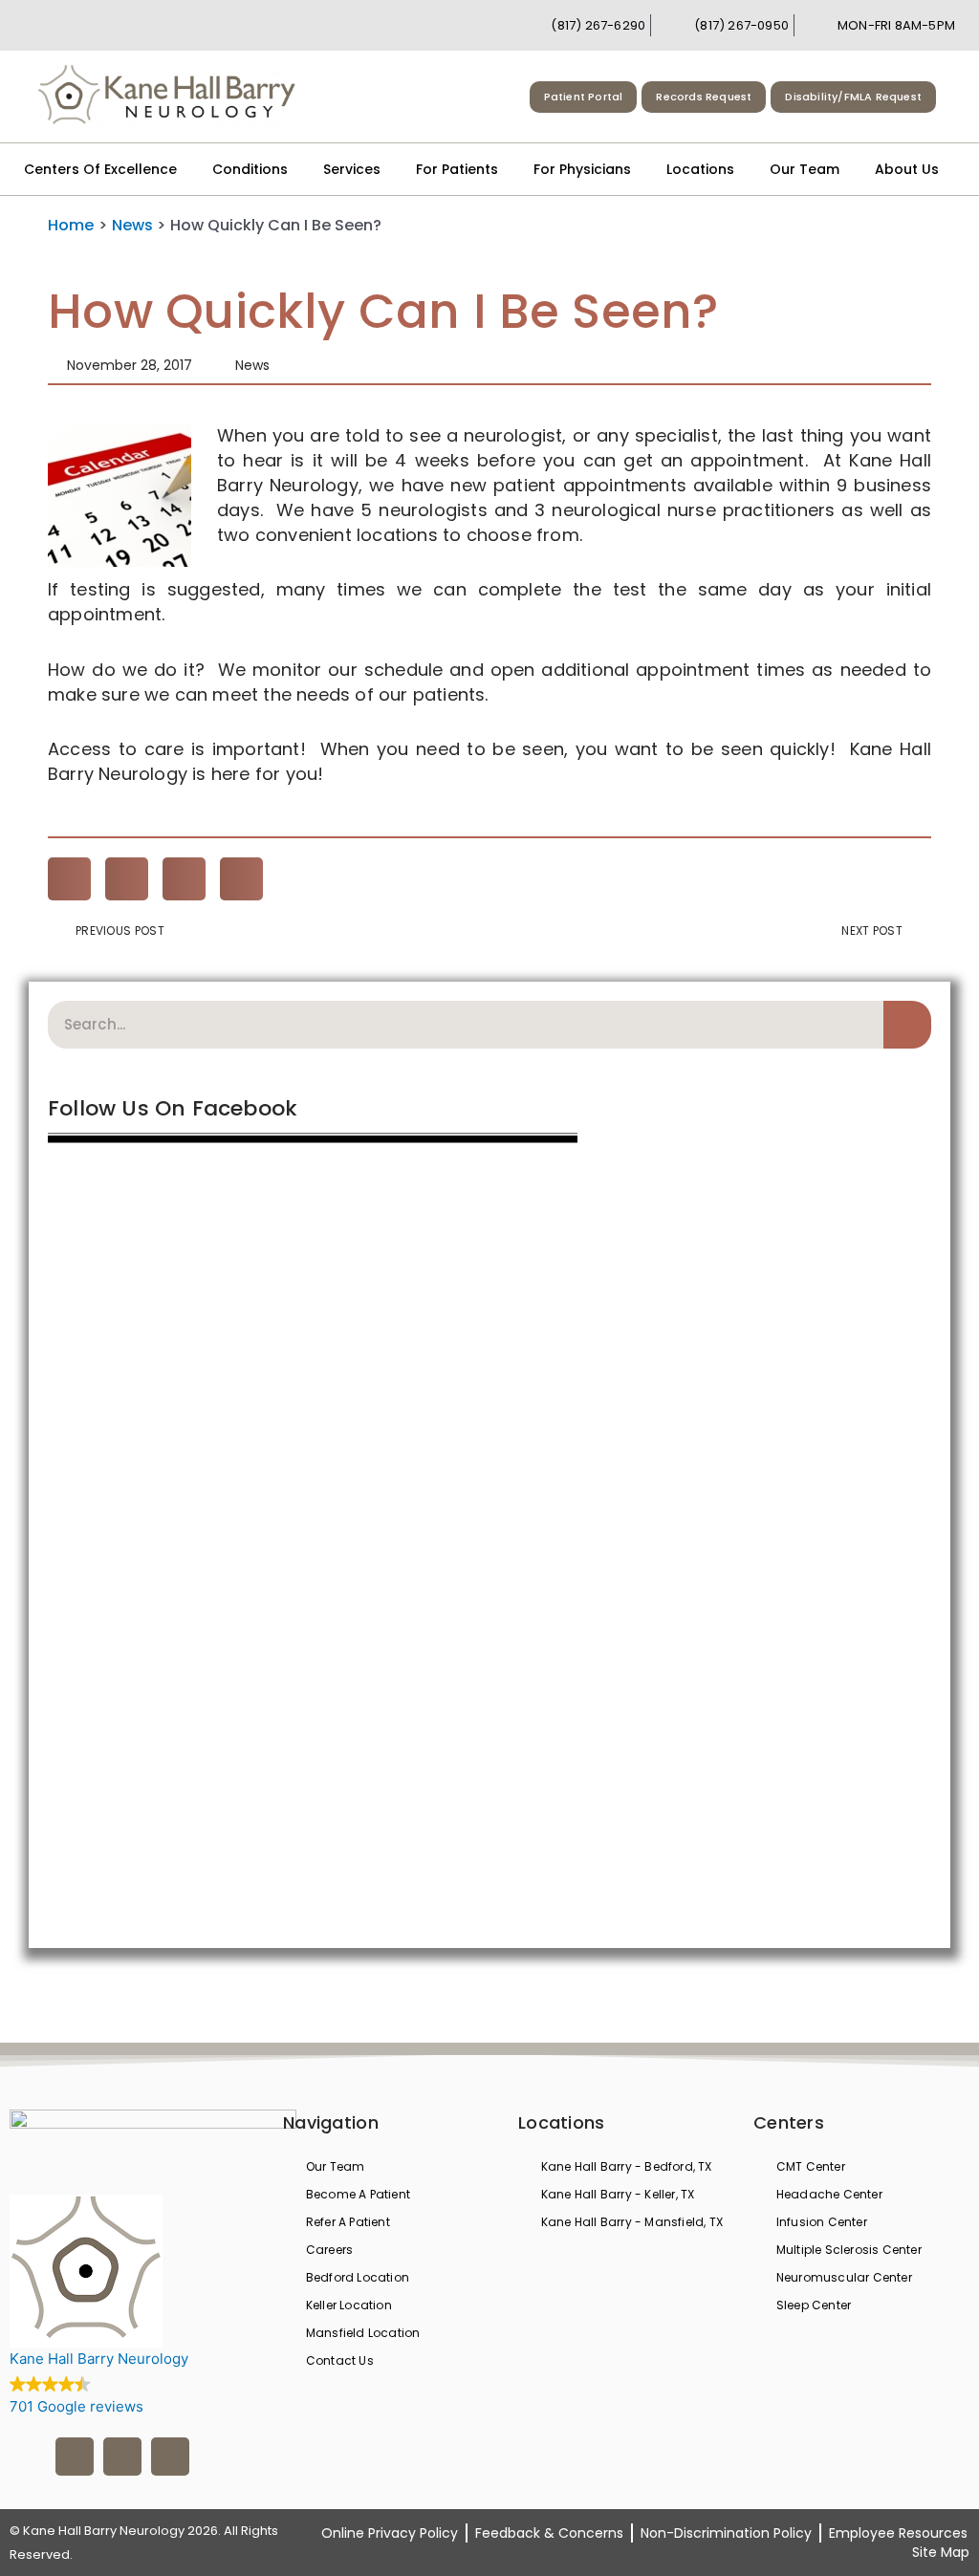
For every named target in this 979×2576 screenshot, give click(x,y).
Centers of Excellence (100, 169)
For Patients (457, 169)
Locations (700, 169)
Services (352, 169)
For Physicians (582, 169)
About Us (907, 169)
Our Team (805, 169)
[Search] (907, 1025)
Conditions (250, 169)
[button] (69, 879)
